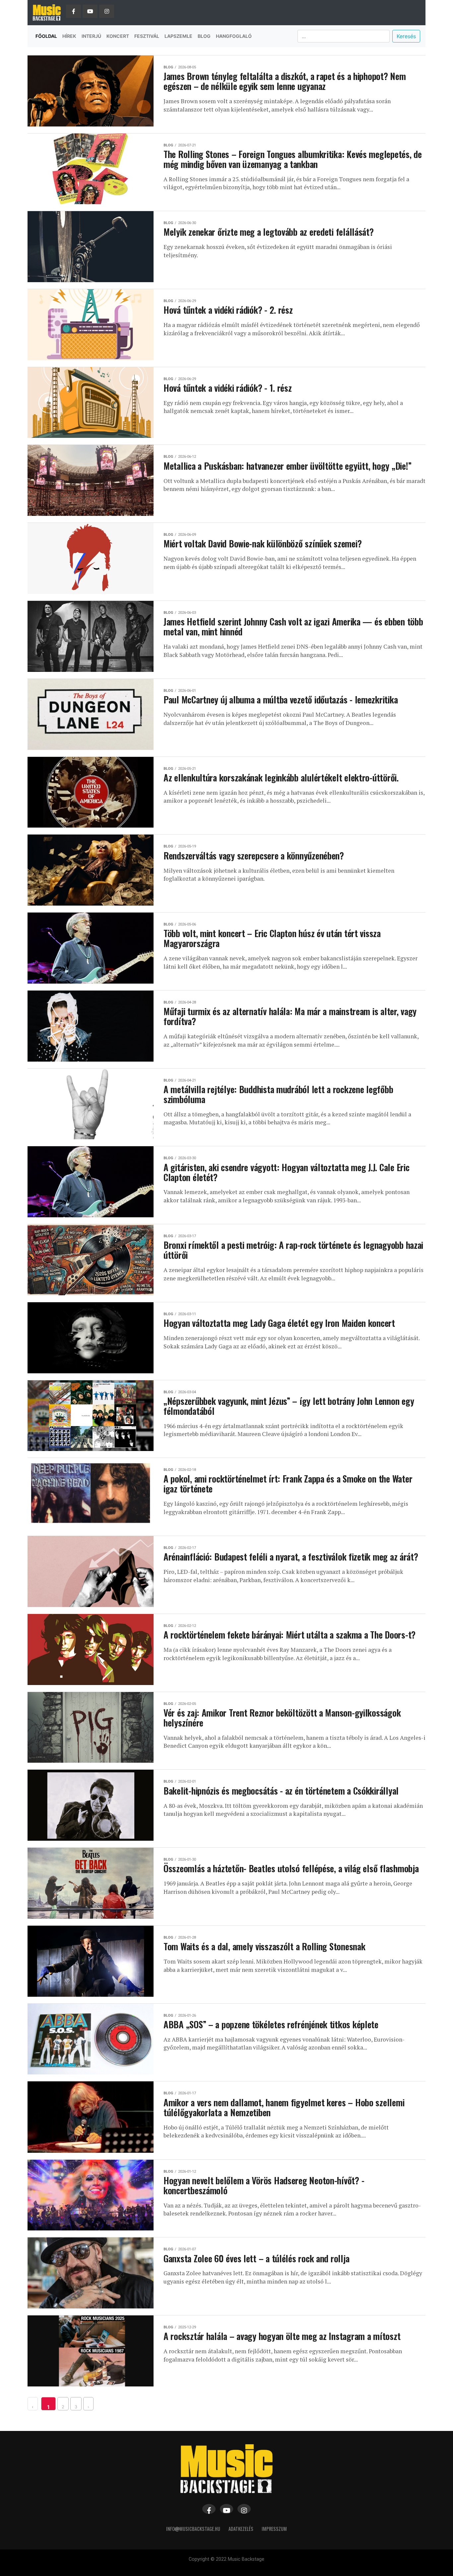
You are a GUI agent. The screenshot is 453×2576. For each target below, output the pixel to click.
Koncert (118, 36)
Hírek (69, 36)
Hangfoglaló (234, 36)
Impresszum (274, 2529)
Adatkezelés (241, 2529)
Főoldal (46, 36)
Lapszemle (178, 36)
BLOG (204, 36)
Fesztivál (147, 36)
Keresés (406, 36)
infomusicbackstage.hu (193, 2529)
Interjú (91, 36)
